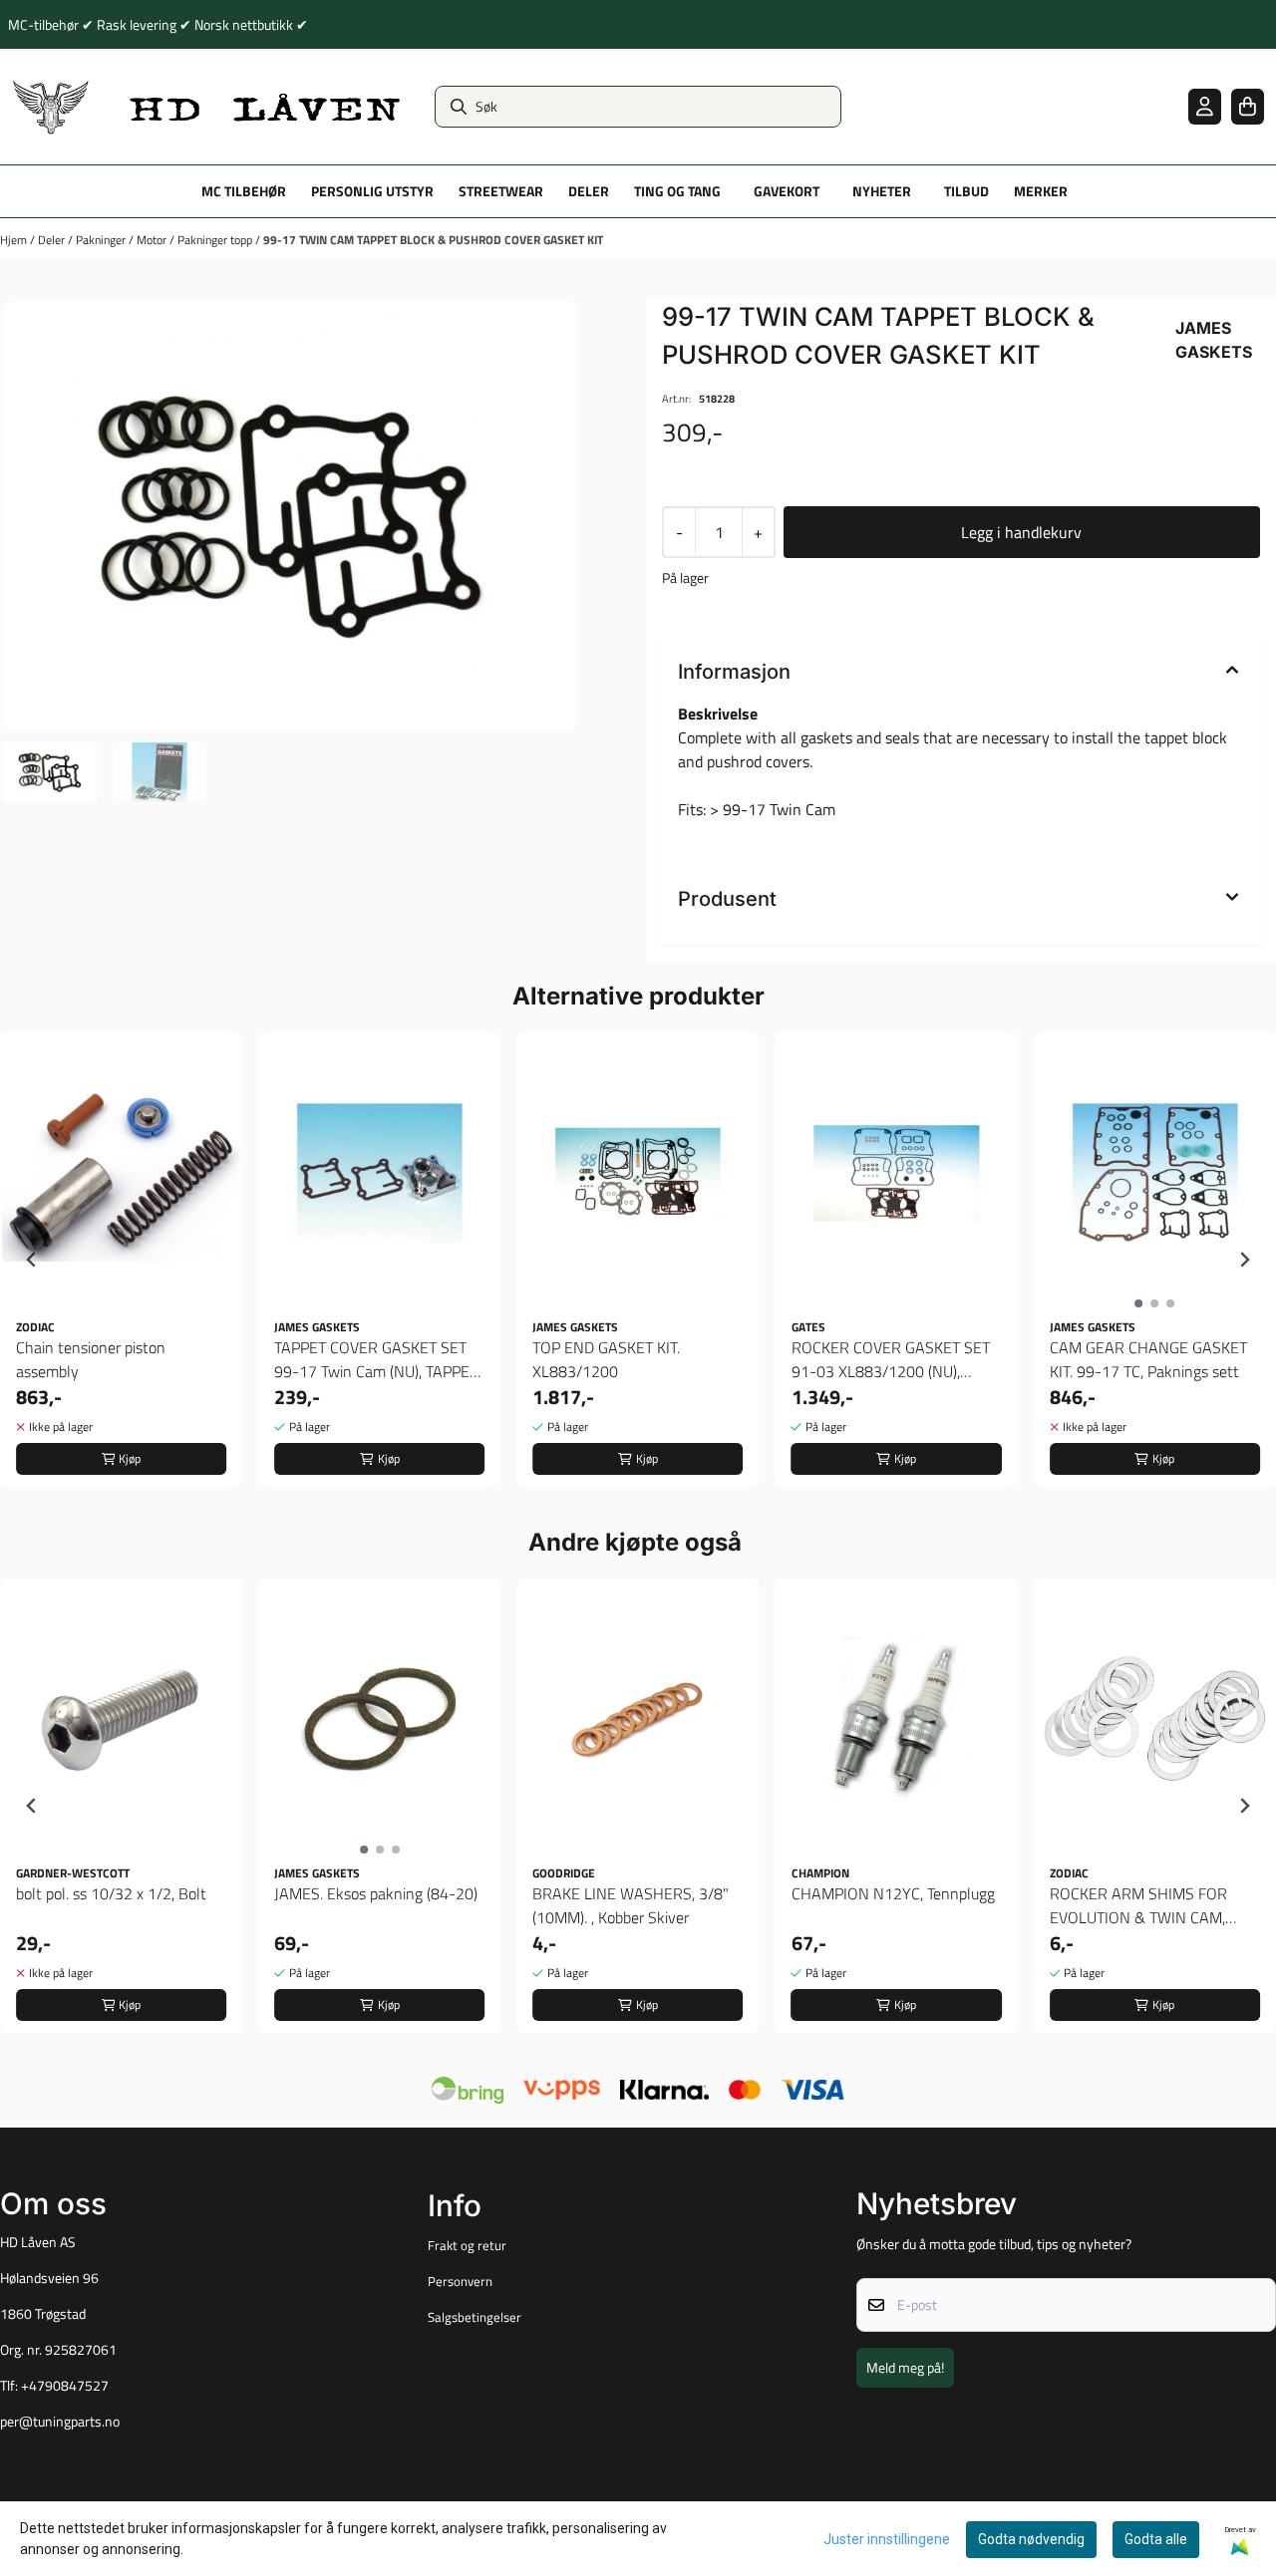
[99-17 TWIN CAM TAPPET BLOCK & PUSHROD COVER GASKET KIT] (290, 516)
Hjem (15, 240)
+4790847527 (65, 2386)
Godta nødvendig (1031, 2539)
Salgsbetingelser (475, 2317)
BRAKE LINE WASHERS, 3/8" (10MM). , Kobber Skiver (631, 1905)
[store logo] (207, 107)
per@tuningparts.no (60, 2422)
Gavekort (787, 191)
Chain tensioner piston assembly (91, 1359)
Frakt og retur (467, 2245)
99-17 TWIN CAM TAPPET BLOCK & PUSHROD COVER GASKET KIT (433, 240)
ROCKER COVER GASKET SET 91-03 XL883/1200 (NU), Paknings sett (891, 1359)
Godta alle (1156, 2539)
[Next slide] (1244, 1260)
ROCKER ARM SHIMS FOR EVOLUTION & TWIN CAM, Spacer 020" (1138, 1905)
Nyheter (882, 191)
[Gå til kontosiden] (1205, 106)
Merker (1041, 191)
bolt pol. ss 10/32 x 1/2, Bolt (111, 1893)
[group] (121, 1260)
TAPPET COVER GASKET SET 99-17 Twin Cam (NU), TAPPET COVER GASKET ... (376, 1359)
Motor (153, 240)
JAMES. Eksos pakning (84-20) (376, 1893)
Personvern (460, 2281)
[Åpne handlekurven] (1248, 106)
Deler (53, 240)
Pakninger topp (216, 240)
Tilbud (966, 191)
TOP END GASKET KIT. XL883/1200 (606, 1359)
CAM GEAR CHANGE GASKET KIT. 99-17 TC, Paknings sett (1148, 1359)
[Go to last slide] (32, 1260)
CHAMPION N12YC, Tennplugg (893, 1893)
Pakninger (102, 240)
